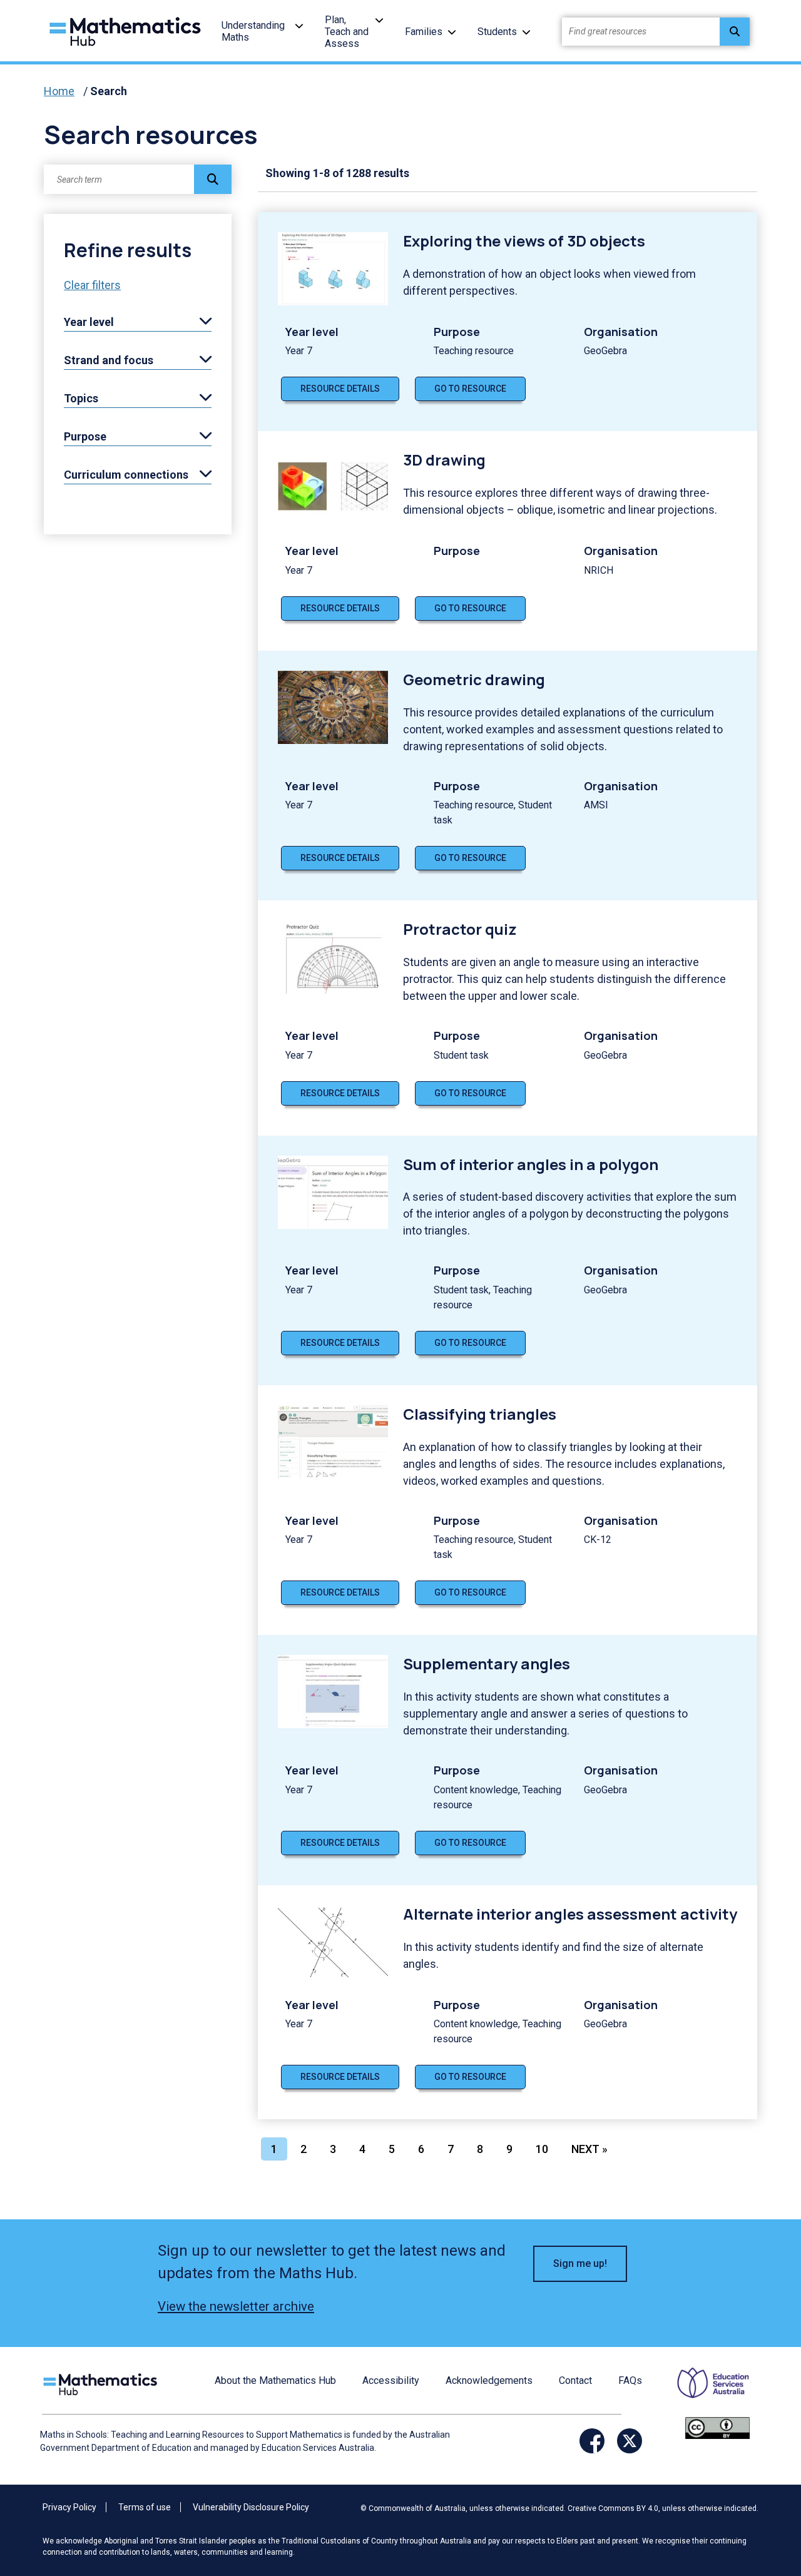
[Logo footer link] (103, 2383)
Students (497, 32)
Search (109, 91)
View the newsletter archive (236, 2306)
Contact (575, 2380)
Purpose (85, 436)
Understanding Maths (253, 31)
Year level (89, 322)
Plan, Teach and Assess (347, 32)
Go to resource (470, 389)
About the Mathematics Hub (275, 2380)
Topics (81, 398)
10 (542, 2149)
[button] (299, 25)
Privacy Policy (69, 2507)
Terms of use (145, 2507)
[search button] (735, 32)
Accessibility (391, 2380)
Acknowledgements (489, 2380)
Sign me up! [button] (580, 2263)
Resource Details (340, 389)
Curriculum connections (126, 475)
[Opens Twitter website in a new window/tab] (630, 2441)
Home (59, 91)
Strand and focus (109, 360)
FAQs (630, 2380)
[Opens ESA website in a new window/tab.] (705, 2392)
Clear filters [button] (92, 285)
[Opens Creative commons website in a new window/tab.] (717, 2427)
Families (424, 32)
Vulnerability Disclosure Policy (251, 2507)
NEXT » (589, 2149)
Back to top (761, 2482)
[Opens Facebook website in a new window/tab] (592, 2441)
